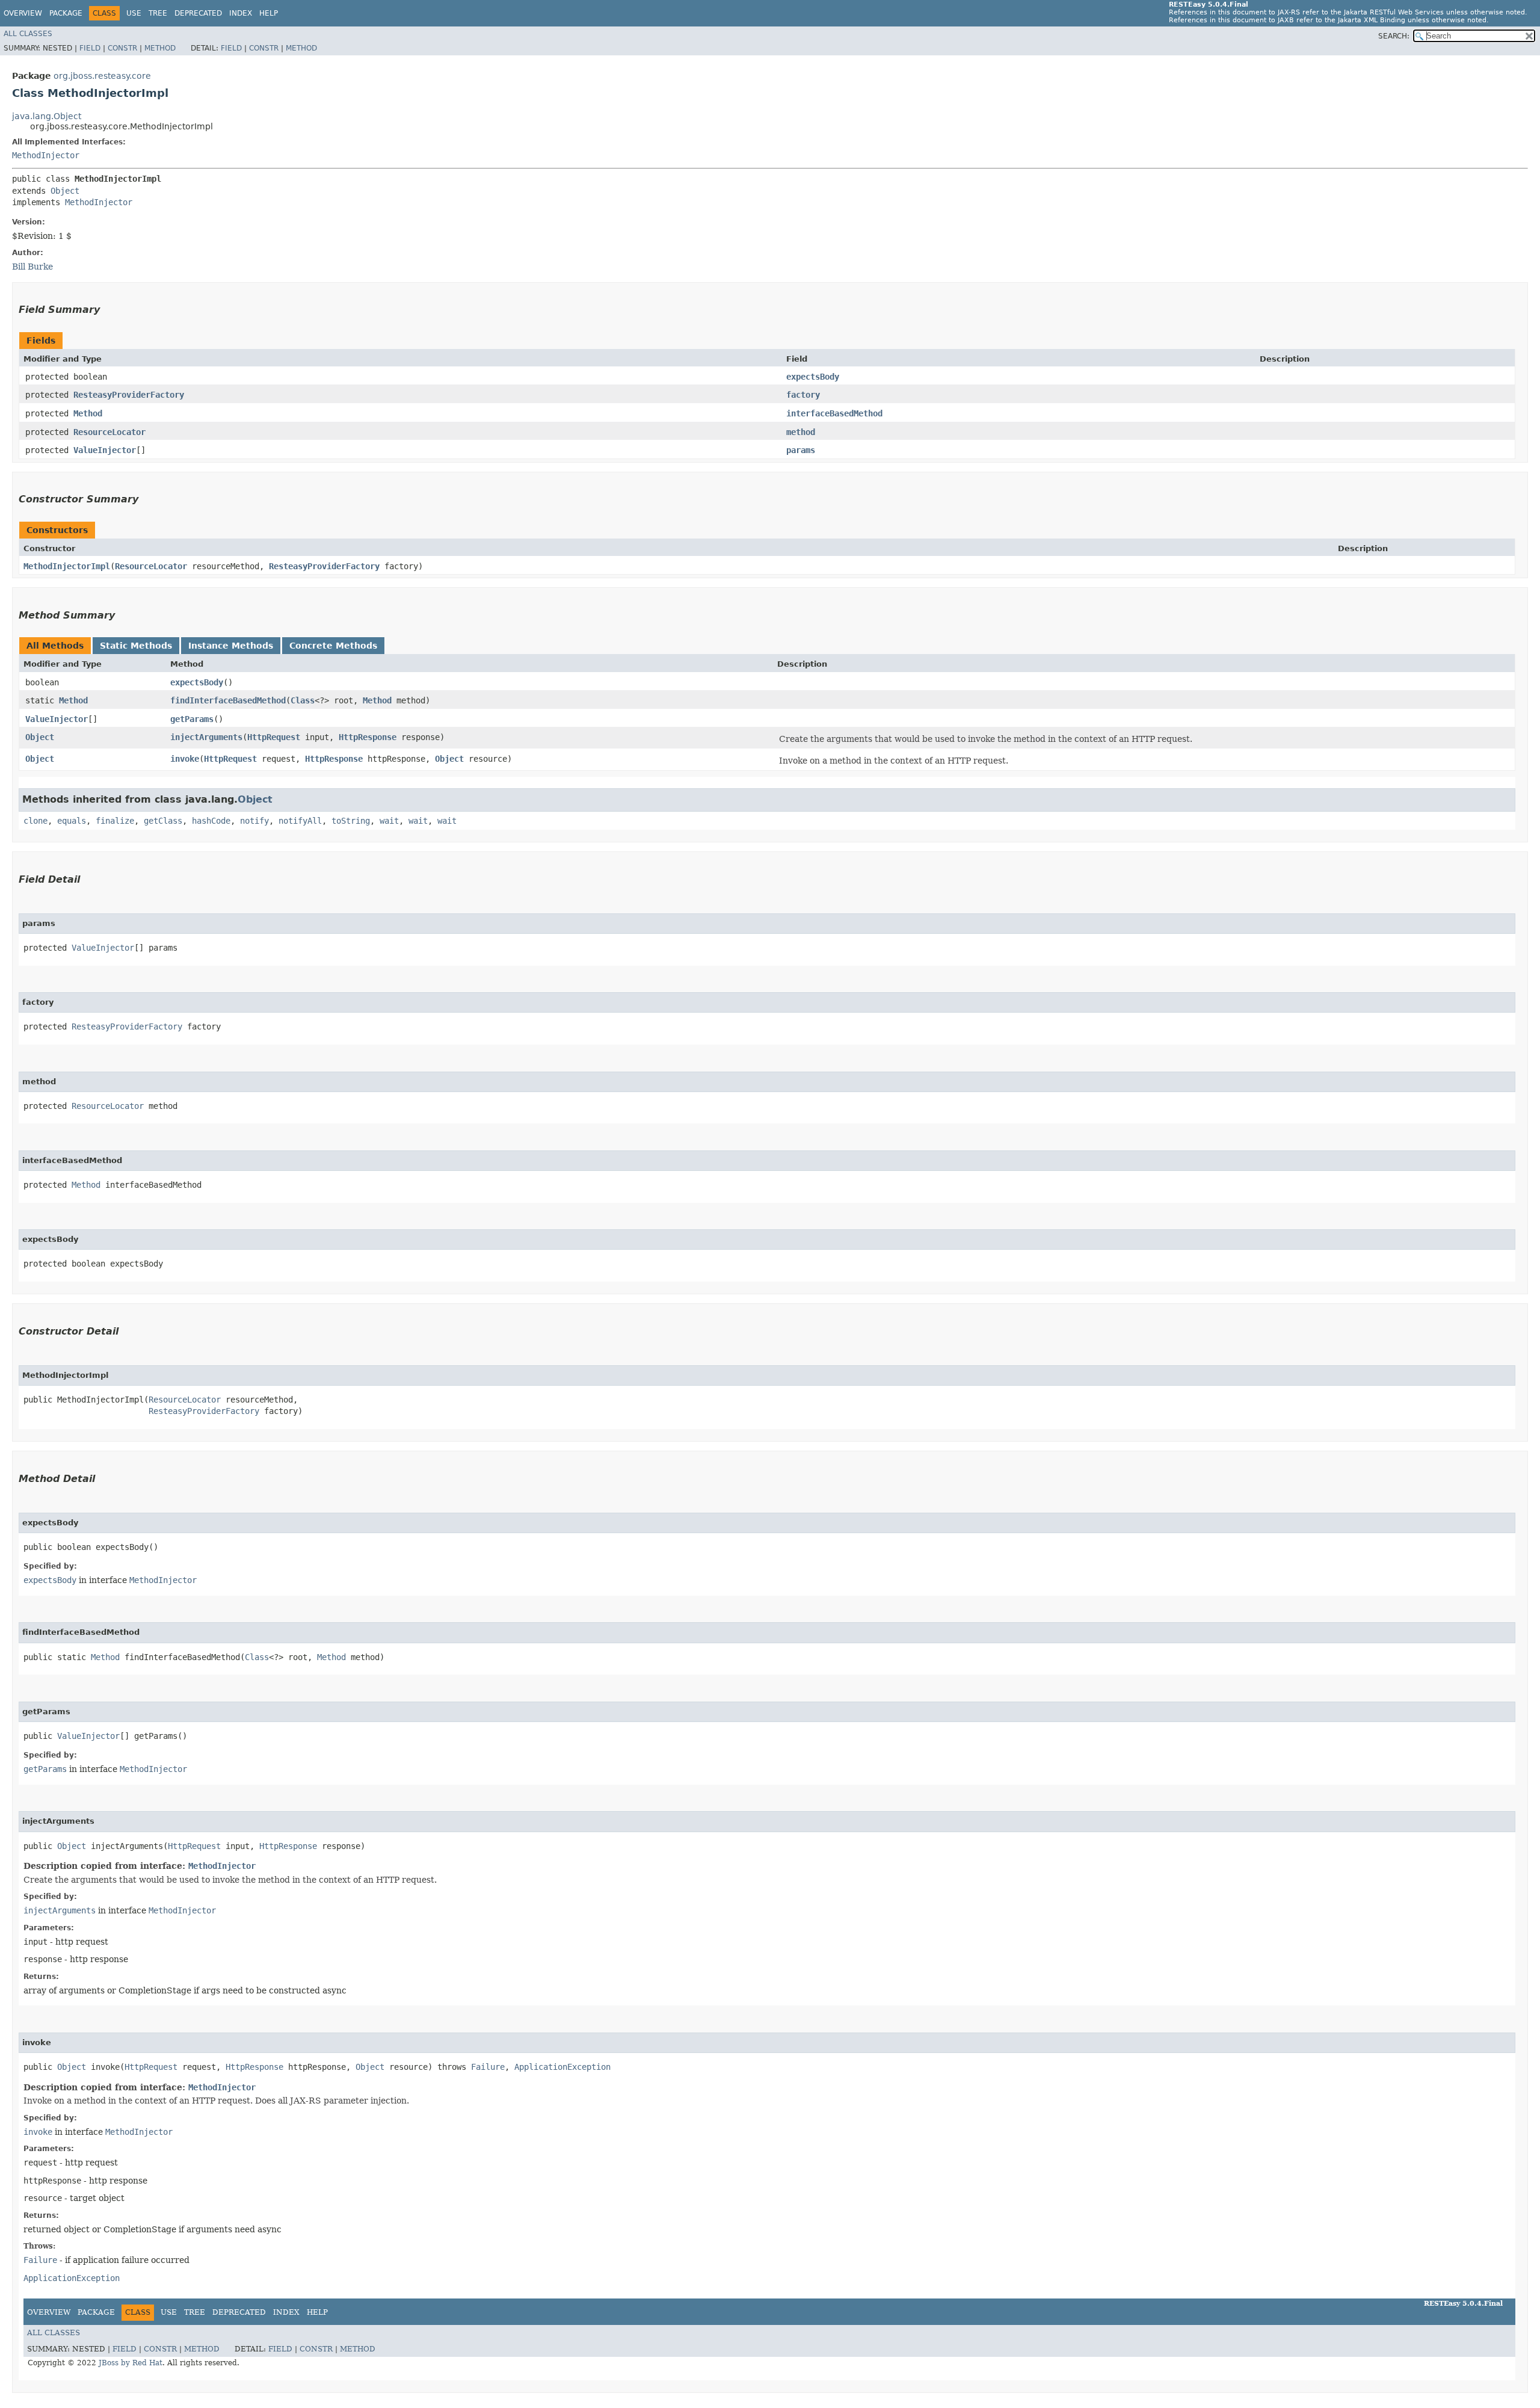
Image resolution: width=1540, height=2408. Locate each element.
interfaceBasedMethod (834, 413)
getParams (192, 719)
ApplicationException (562, 2067)
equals (72, 821)
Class (303, 700)
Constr (122, 48)
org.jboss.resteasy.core (102, 76)
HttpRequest (274, 737)
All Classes (28, 34)
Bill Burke (32, 267)
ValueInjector (105, 450)
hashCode (211, 821)
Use (134, 13)
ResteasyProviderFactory (129, 395)
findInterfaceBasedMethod (228, 700)
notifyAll (300, 821)
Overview (23, 13)
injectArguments (206, 737)
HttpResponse (368, 737)
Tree (158, 13)
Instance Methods (231, 646)
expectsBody (813, 377)
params (801, 450)
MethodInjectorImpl (67, 566)
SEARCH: (1394, 36)
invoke (185, 759)
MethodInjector (46, 155)
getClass (163, 821)
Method (160, 48)
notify (254, 821)
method (801, 432)
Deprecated (198, 13)
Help (269, 13)
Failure (488, 2067)
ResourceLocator (109, 432)
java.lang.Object (47, 116)
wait (389, 821)
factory (803, 395)
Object (65, 191)
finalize (115, 821)
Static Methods (136, 646)
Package (66, 13)
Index (241, 13)
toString (351, 821)
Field (90, 48)
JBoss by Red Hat (131, 2363)
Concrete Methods (333, 646)
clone (35, 821)
